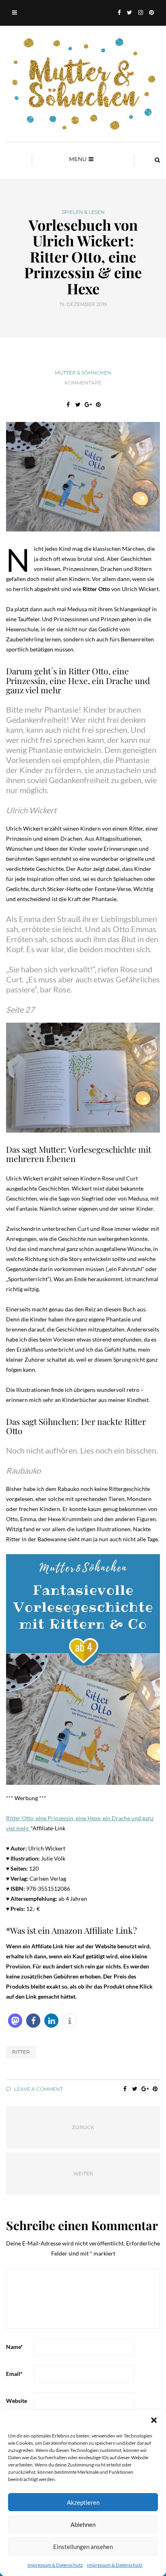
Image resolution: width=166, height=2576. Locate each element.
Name (15, 2347)
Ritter (21, 2052)
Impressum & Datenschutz (55, 2565)
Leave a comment (38, 2089)
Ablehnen (83, 2524)
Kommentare (83, 383)
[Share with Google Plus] (88, 405)
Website (17, 2401)
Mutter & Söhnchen (83, 373)
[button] (154, 2420)
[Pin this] (98, 405)
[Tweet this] (78, 405)
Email (14, 2374)
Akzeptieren (83, 2502)
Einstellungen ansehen (83, 2547)
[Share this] (68, 405)
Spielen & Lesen (83, 212)
